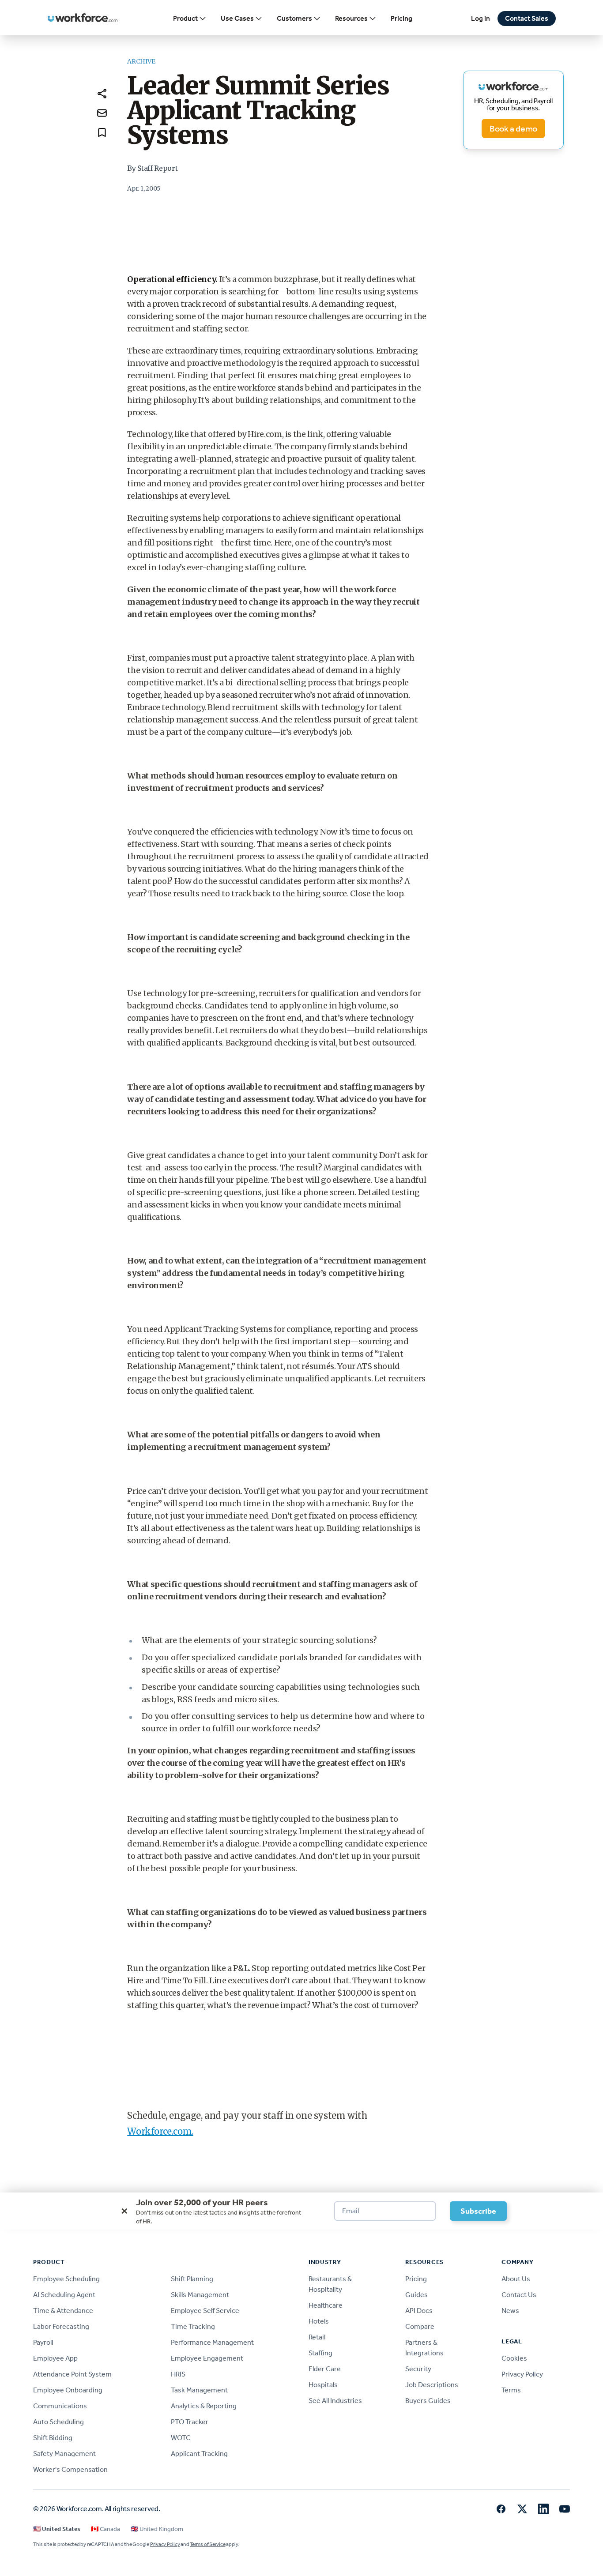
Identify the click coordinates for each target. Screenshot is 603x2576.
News (510, 2311)
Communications (60, 2406)
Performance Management (212, 2342)
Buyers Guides (428, 2401)
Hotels (319, 2321)
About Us (516, 2279)
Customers (294, 18)
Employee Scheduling (66, 2279)
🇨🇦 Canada (106, 2529)
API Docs (419, 2311)
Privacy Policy (522, 2374)
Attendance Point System (72, 2374)
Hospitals (323, 2385)
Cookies (514, 2358)
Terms (511, 2390)
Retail (317, 2337)
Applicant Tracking (199, 2454)
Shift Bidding (53, 2438)
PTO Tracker (190, 2422)
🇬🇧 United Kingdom (157, 2529)
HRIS (178, 2374)
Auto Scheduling (58, 2422)
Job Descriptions (432, 2385)
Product (185, 18)
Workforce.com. (160, 2131)
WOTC (181, 2438)
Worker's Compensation (70, 2469)
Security (418, 2369)
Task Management (199, 2390)
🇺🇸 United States (57, 2529)
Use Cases (237, 18)
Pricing (401, 18)
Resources (351, 18)
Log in (481, 18)
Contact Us (519, 2295)
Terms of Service (207, 2544)
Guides (416, 2295)
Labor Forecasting (61, 2326)
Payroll (43, 2342)
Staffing (320, 2353)
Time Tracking (193, 2326)
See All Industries (335, 2401)
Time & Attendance (63, 2311)
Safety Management (64, 2454)
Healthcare (326, 2305)
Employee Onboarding (68, 2390)
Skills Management (200, 2295)
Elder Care (325, 2369)
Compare (420, 2326)
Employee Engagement (207, 2358)
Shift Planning (192, 2279)
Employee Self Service (205, 2311)
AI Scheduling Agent (64, 2295)
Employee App (55, 2358)
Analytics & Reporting (204, 2406)
